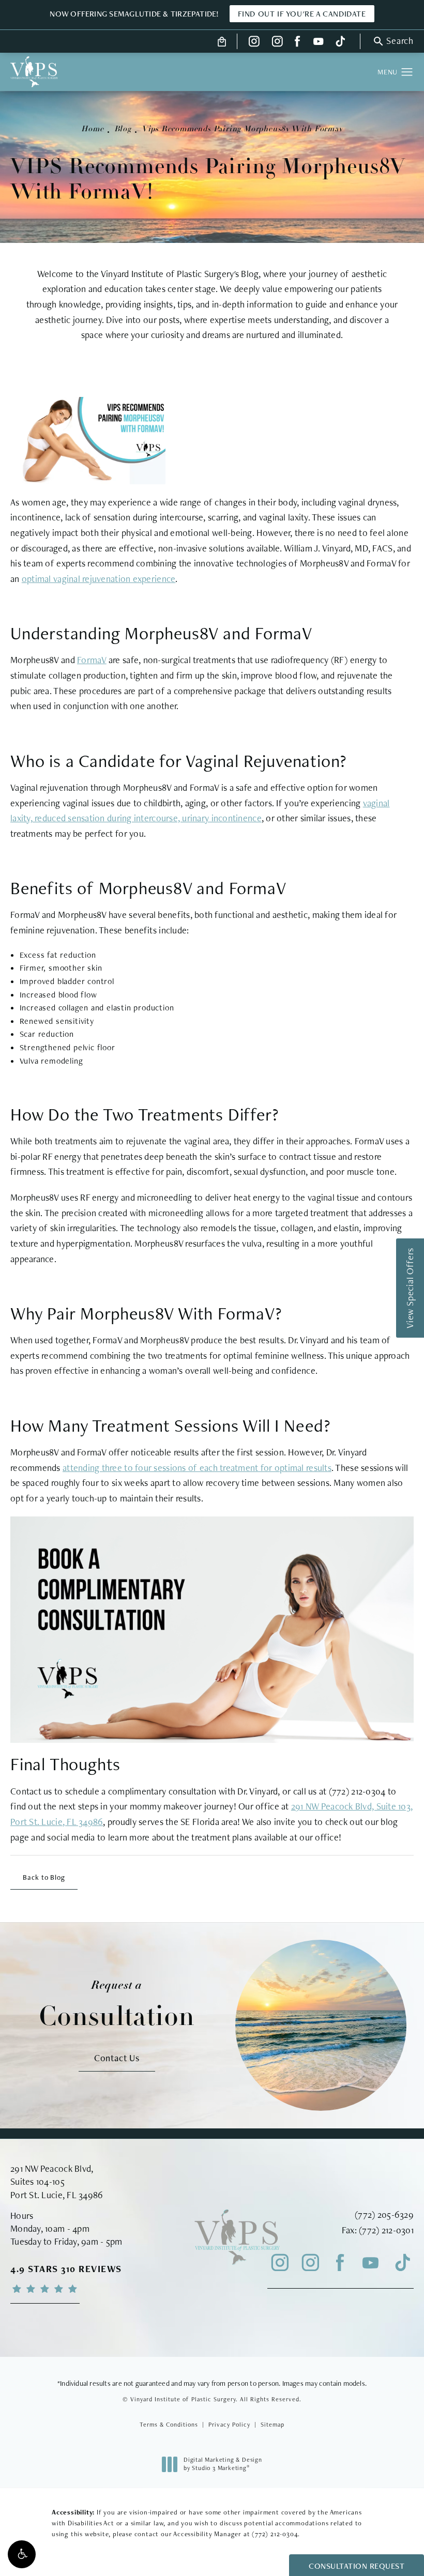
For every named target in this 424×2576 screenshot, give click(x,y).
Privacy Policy (229, 2425)
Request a (117, 2005)
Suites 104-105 (37, 2181)
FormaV (92, 660)
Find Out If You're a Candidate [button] (302, 14)
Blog (123, 129)
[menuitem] (254, 41)
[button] (22, 2554)
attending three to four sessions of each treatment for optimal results (197, 1468)
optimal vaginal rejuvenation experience (99, 579)
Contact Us (117, 2058)
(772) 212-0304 (275, 2534)
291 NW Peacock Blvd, (52, 2168)
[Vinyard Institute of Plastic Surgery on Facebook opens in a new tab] (298, 41)
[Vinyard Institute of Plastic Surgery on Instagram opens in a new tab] (254, 41)
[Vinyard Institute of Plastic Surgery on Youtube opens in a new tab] (319, 41)
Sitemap (272, 2425)
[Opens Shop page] (222, 41)
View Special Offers (410, 1288)
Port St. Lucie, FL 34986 (57, 2195)
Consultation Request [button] (357, 2566)
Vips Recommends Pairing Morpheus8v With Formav (242, 129)
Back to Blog (44, 1877)
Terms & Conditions (169, 2425)
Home (92, 129)
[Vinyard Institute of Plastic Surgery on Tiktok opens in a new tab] (339, 41)
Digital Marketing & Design (223, 2464)
